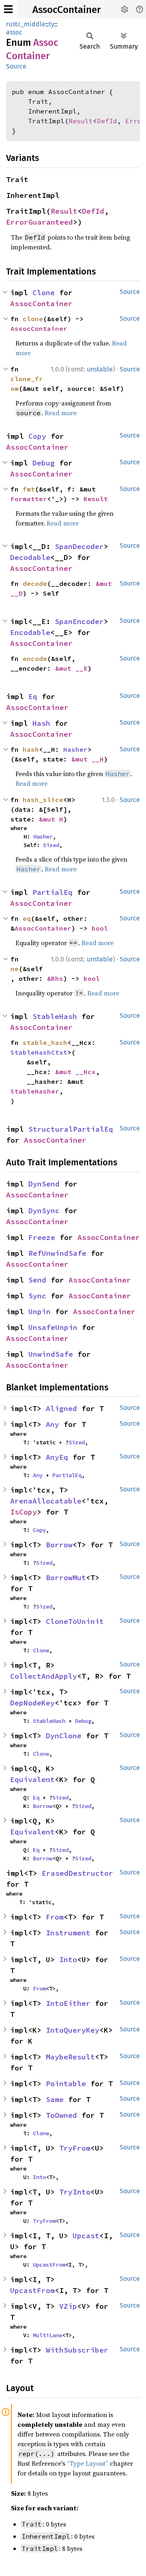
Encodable (30, 632)
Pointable (66, 2084)
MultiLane (47, 2335)
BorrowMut (66, 1578)
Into (68, 1959)
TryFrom (75, 2148)
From (55, 1917)
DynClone (64, 1736)
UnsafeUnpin (53, 1327)
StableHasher (35, 1091)
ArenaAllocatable (46, 1501)
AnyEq (57, 1457)
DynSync (44, 1211)
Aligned (61, 1408)
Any (53, 1424)
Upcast (86, 2236)
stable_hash (45, 1042)
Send (37, 1280)
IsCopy (24, 1512)
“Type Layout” (88, 2463)
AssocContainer (67, 10)
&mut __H (88, 759)
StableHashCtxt (39, 1052)
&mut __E (71, 668)
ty (52, 24)
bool (100, 928)
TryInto (75, 2192)
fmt (29, 489)
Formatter (29, 499)
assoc (14, 32)
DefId (107, 121)
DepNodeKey (32, 1703)
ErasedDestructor (77, 1873)
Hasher (75, 749)
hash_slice (43, 800)
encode (35, 658)
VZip (68, 2306)
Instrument (68, 1933)
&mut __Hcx (75, 1072)
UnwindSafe (51, 1354)
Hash (41, 723)
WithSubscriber (77, 2350)
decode (35, 583)
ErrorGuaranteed (40, 222)
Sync (37, 1296)
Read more (61, 413)
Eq (33, 696)
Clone (44, 293)
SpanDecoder (79, 546)
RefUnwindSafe (57, 1253)
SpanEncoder (79, 621)
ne (15, 969)
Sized (51, 845)
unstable (100, 369)
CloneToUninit (75, 1621)
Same (55, 2099)
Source (16, 66)
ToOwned (61, 2115)
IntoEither (68, 2003)
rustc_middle (26, 24)
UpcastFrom (49, 2265)
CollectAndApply (44, 1676)
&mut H (51, 819)
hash (31, 749)
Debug (44, 463)
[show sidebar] (8, 9)
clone (33, 319)
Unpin (40, 1312)
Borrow (59, 1545)
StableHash (55, 1016)
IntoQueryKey (73, 2030)
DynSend (44, 1184)
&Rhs (55, 978)
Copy (37, 436)
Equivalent (32, 1779)
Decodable (30, 557)
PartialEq (53, 892)
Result (81, 121)
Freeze (42, 1237)
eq (27, 918)
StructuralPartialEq (71, 1129)
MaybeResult (70, 2057)
